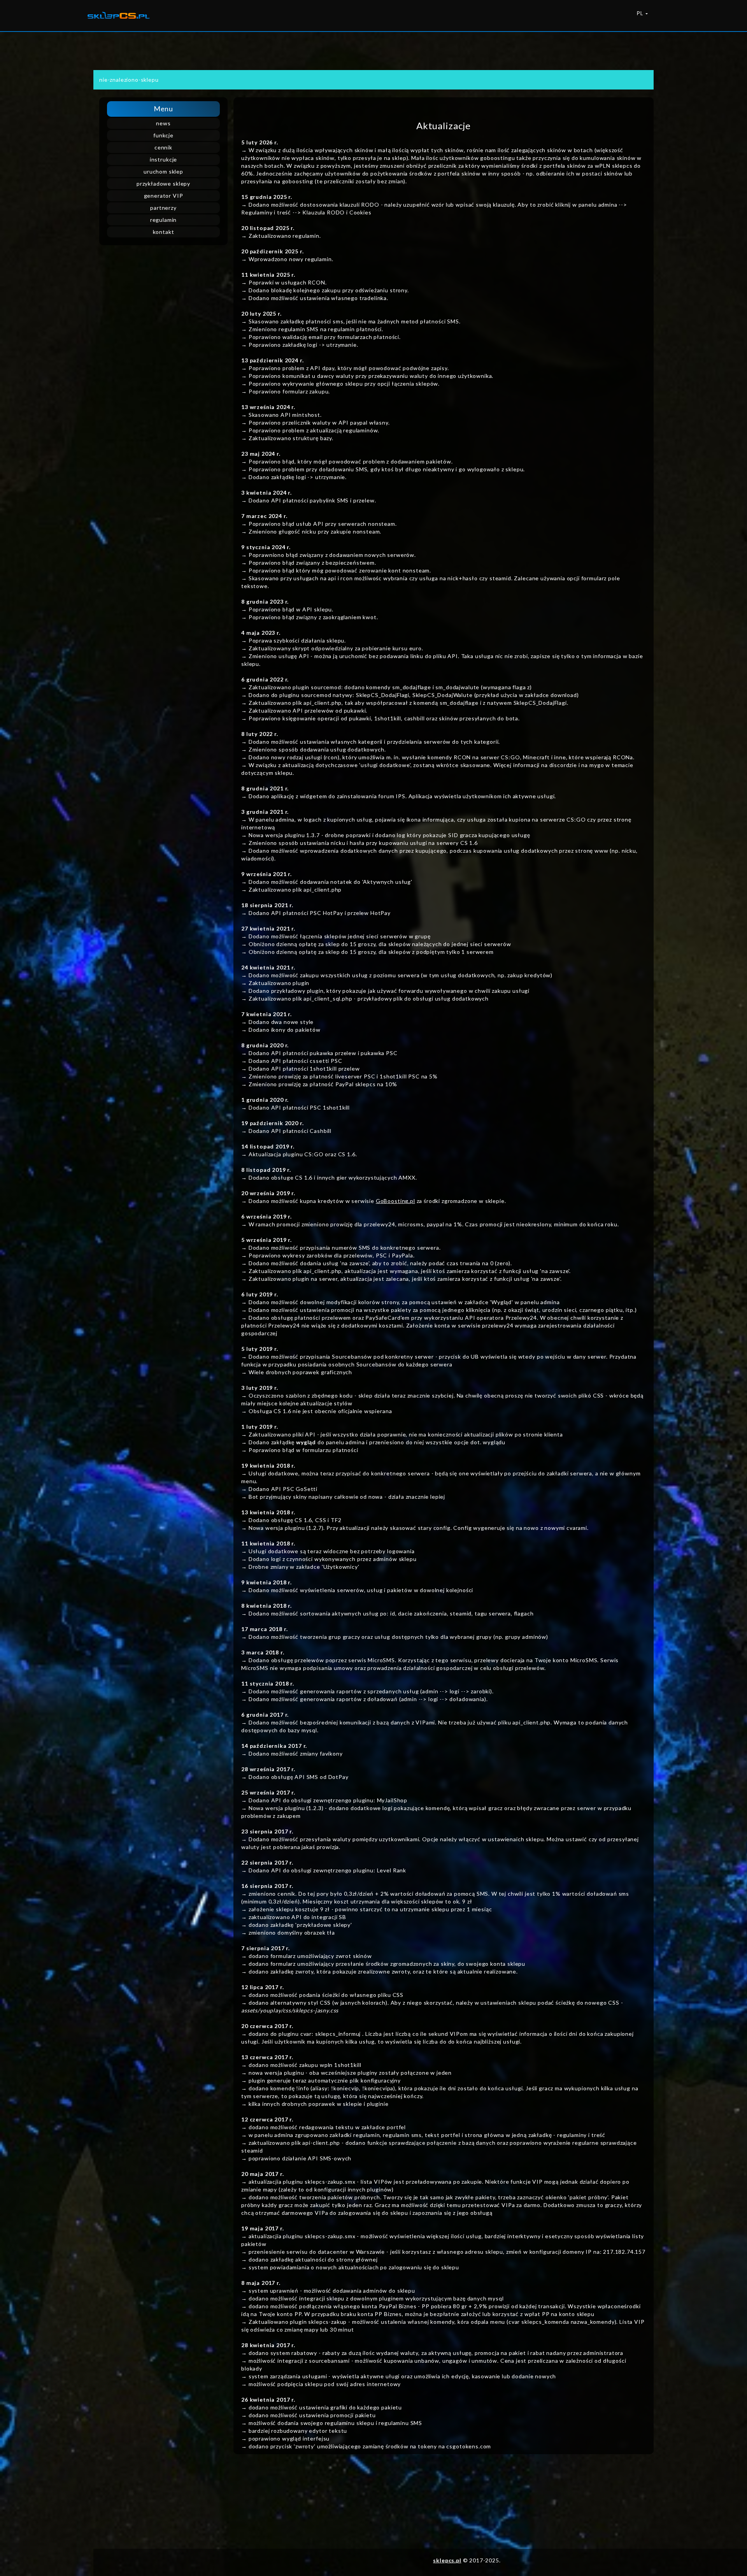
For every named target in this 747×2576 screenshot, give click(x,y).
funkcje (163, 135)
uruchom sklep (163, 171)
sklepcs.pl (447, 2560)
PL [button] (641, 13)
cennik (163, 147)
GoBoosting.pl (395, 1201)
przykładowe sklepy (163, 183)
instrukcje (163, 159)
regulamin (164, 220)
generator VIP (164, 196)
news (163, 123)
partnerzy (163, 208)
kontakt (164, 232)
